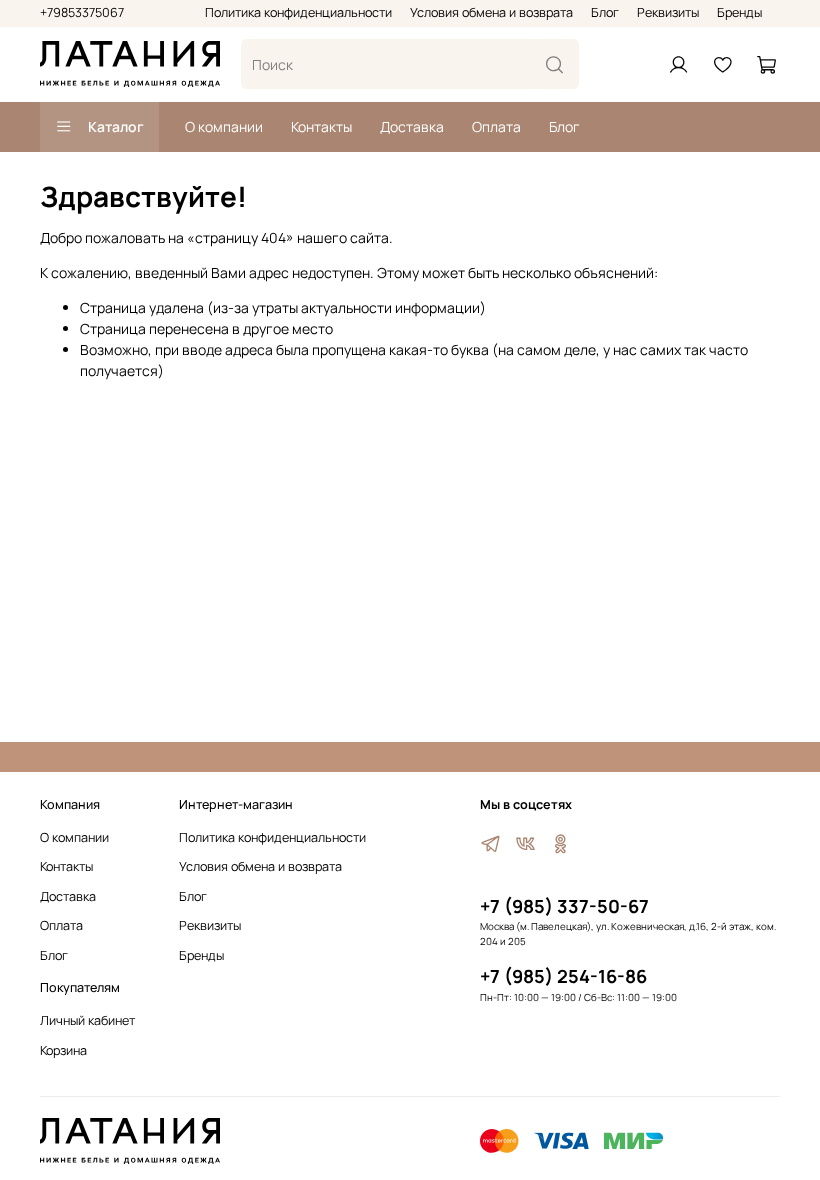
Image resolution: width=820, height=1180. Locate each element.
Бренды (739, 12)
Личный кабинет (87, 1020)
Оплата (496, 126)
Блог (605, 12)
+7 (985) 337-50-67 (564, 906)
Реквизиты (668, 12)
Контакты (321, 126)
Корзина (63, 1050)
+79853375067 (82, 12)
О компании (224, 126)
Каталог (116, 126)
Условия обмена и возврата (491, 12)
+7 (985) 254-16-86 (563, 976)
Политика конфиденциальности (298, 12)
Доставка (412, 126)
